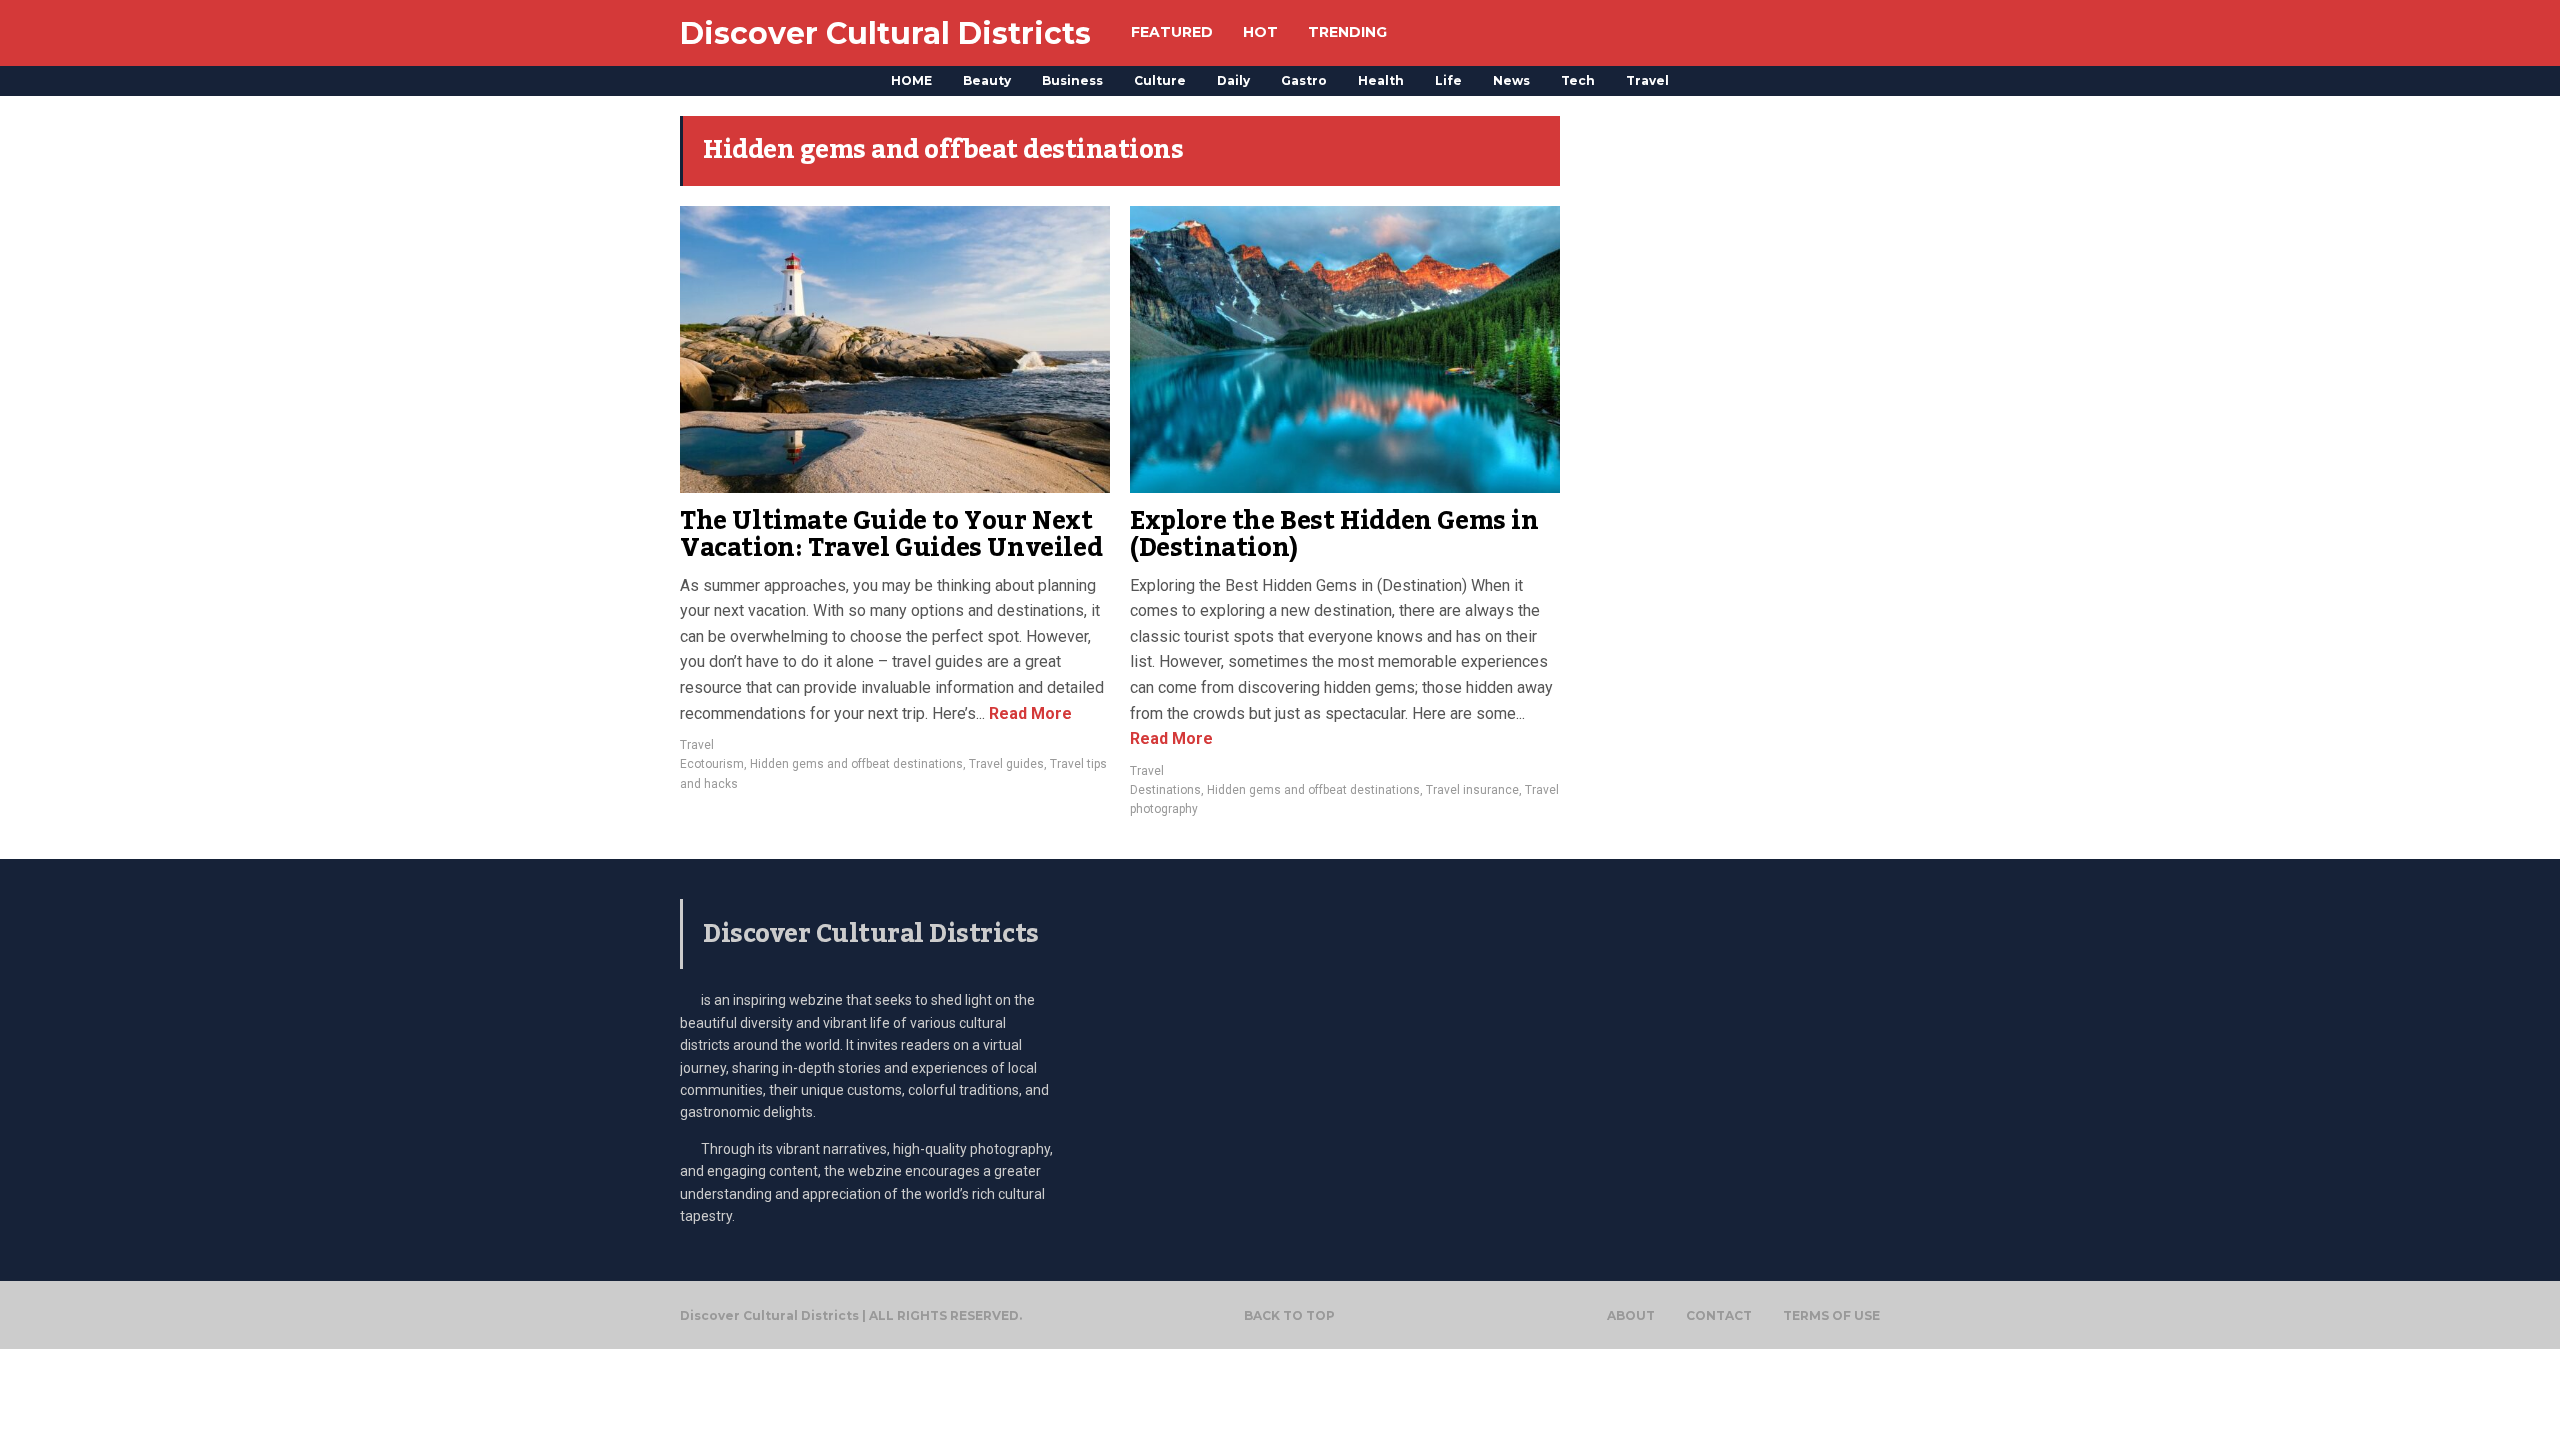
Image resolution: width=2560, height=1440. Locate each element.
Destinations (1165, 790)
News (1511, 80)
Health (1381, 80)
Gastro (1304, 80)
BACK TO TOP (1289, 1315)
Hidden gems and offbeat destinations (856, 764)
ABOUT (1631, 1316)
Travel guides (1006, 764)
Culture (1160, 80)
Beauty (987, 80)
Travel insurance (1472, 790)
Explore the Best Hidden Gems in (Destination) (1334, 535)
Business (1072, 80)
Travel (1647, 80)
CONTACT (1719, 1316)
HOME (911, 80)
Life (1448, 80)
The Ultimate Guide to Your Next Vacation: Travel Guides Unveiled (891, 535)
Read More (1028, 713)
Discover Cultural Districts (885, 33)
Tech (1578, 80)
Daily (1233, 80)
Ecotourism (712, 764)
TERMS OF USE (1831, 1316)
